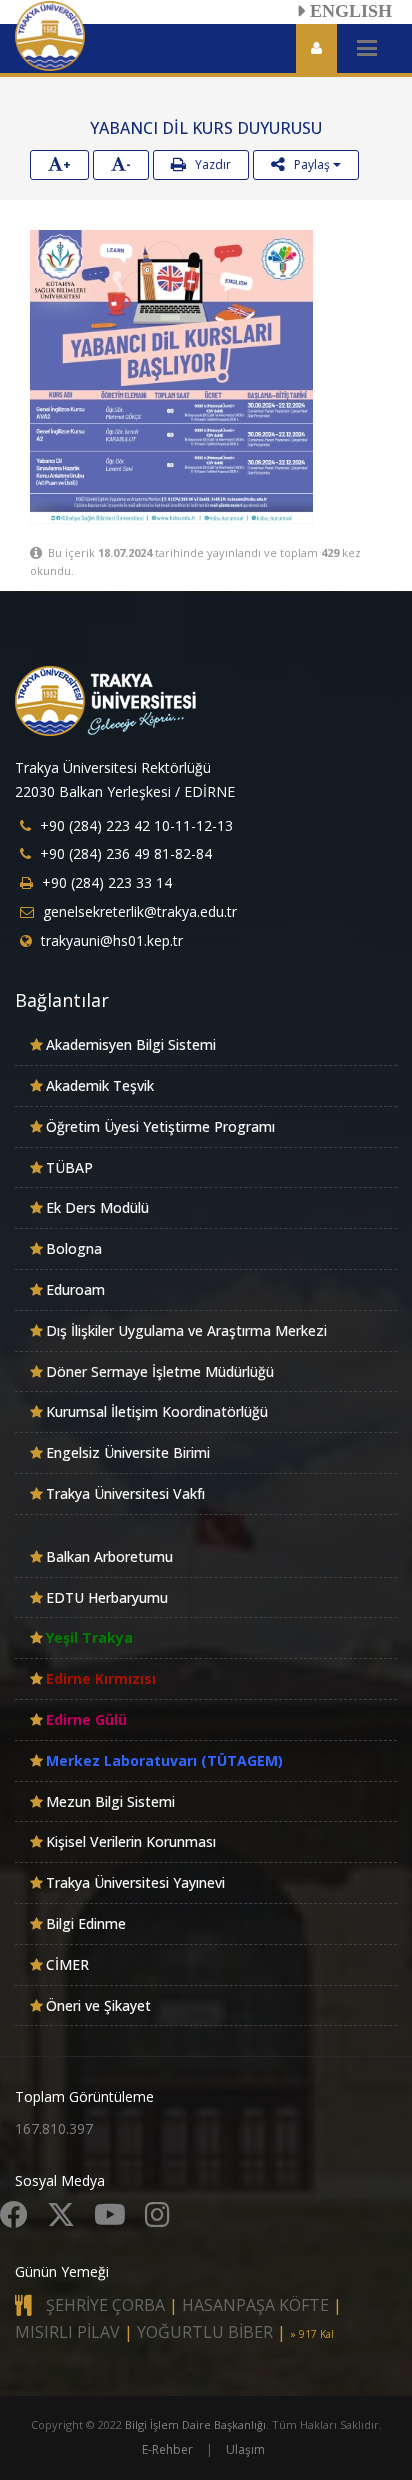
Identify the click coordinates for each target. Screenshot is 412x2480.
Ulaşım (245, 2449)
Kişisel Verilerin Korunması (131, 1841)
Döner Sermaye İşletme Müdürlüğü (160, 1371)
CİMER (67, 1964)
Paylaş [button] (309, 164)
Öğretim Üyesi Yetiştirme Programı (160, 1126)
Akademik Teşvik (100, 1085)
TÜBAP (69, 1167)
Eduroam (75, 1289)
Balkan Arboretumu (109, 1556)
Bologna (74, 1248)
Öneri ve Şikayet (98, 2005)
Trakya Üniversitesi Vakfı (125, 1493)
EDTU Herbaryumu (107, 1597)
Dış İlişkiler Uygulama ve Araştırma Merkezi (186, 1330)
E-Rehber (167, 2449)
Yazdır (208, 164)
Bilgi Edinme (86, 1923)
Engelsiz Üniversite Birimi (128, 1452)
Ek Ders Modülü (97, 1207)
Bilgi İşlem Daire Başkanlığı (195, 2424)
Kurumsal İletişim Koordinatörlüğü (157, 1411)
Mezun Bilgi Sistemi (110, 1801)
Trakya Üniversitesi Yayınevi (135, 1882)
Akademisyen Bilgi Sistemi (131, 1044)
